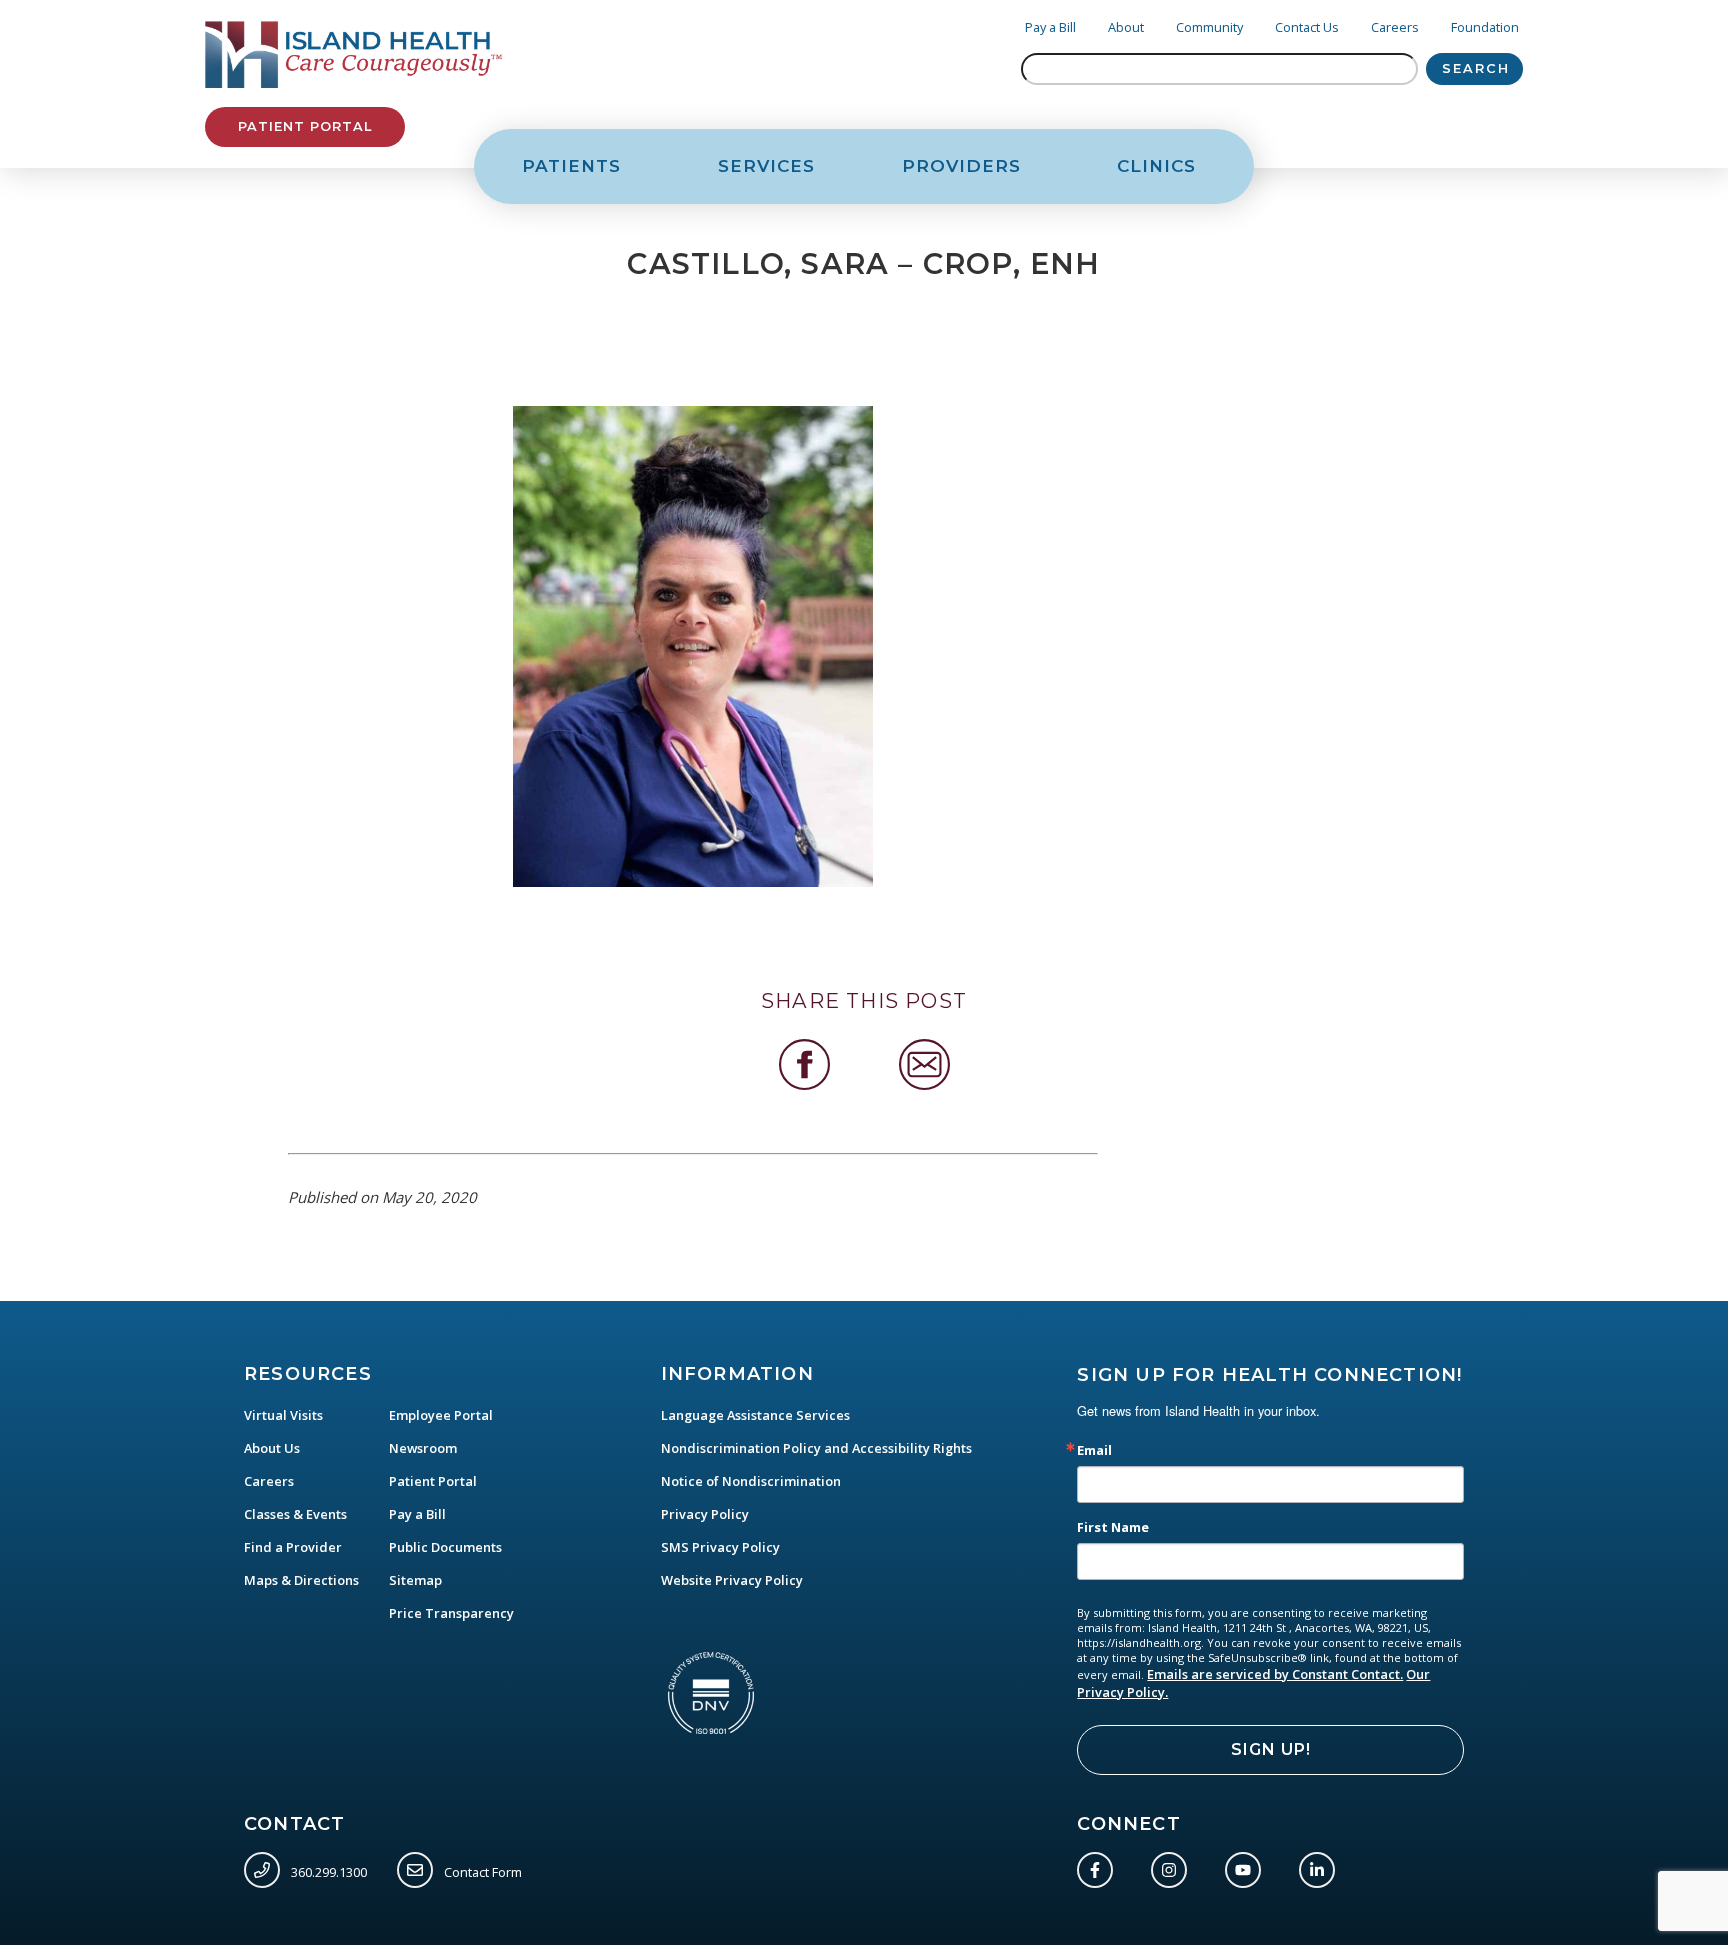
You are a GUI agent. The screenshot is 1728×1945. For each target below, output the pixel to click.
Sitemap (415, 1580)
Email (1094, 1450)
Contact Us (1307, 27)
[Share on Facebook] (804, 1064)
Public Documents (445, 1547)
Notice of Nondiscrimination (751, 1481)
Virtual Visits (283, 1415)
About (1126, 27)
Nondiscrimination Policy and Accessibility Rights (816, 1448)
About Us (272, 1448)
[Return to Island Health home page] (354, 55)
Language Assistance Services (755, 1415)
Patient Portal (305, 126)
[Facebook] (1099, 1866)
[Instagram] (1173, 1866)
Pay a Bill (1050, 27)
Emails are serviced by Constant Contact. (1275, 1674)
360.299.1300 (327, 1871)
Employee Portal (441, 1415)
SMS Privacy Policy (720, 1547)
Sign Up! (1271, 1749)
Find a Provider (293, 1547)
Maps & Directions (301, 1580)
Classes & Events (295, 1514)
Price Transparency (451, 1613)
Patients (571, 166)
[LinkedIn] (1321, 1866)
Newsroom (423, 1448)
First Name (1113, 1527)
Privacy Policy (705, 1514)
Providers (961, 166)
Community (1209, 27)
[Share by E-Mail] (924, 1064)
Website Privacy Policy (732, 1580)
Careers (1395, 27)
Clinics (1156, 166)
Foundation (1485, 27)
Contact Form (481, 1871)
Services (766, 166)
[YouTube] (1247, 1866)
